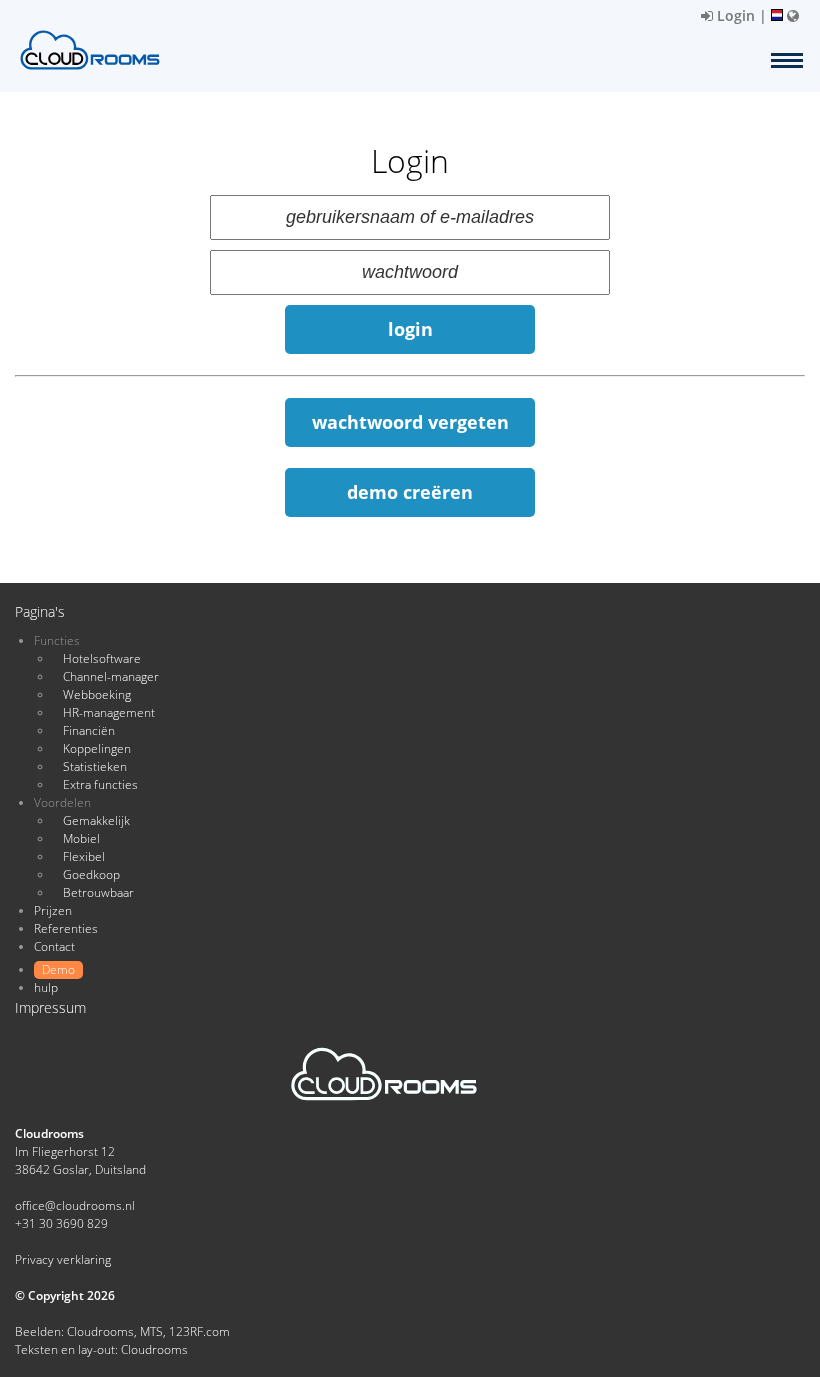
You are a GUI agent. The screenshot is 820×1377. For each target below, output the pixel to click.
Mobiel (81, 838)
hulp (46, 987)
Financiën (89, 730)
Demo (58, 969)
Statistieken (95, 766)
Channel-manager (111, 676)
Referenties (66, 928)
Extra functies (100, 784)
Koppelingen (97, 748)
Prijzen (53, 910)
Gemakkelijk (96, 820)
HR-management (109, 712)
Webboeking (97, 694)
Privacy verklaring (63, 1259)
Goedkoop (91, 874)
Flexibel (84, 856)
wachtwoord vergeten (410, 422)
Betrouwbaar (98, 892)
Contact (54, 946)
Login (734, 15)
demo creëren (410, 492)
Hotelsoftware (102, 658)
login (410, 329)
